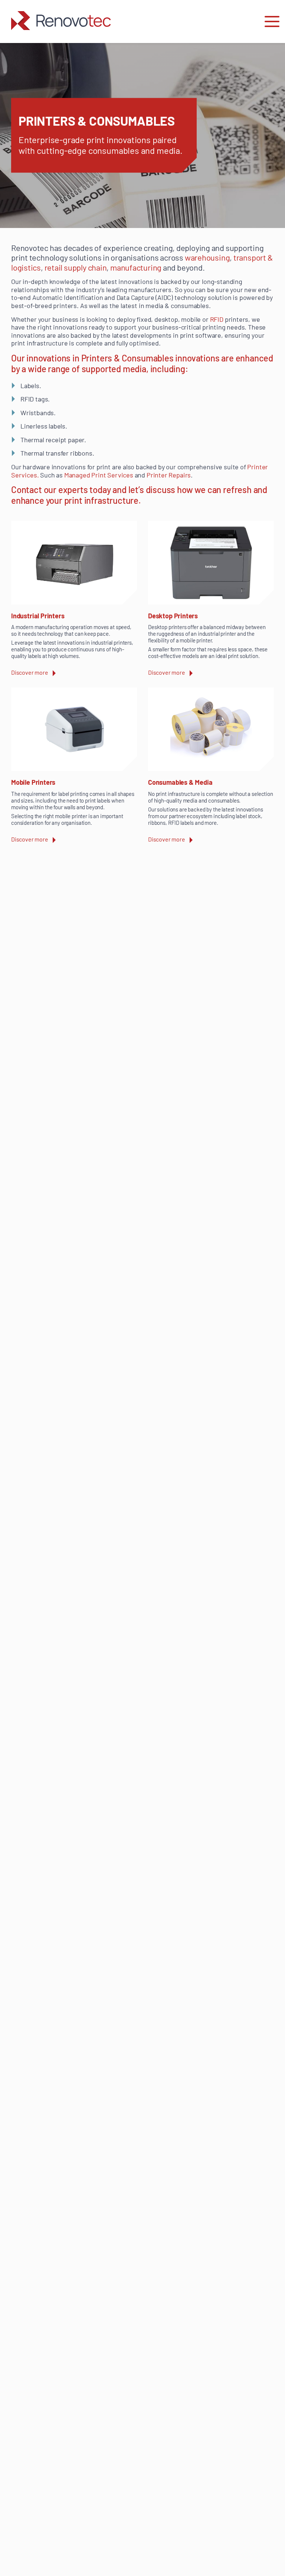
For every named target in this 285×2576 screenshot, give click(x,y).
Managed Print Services (99, 475)
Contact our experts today (61, 490)
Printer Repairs (169, 475)
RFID (217, 319)
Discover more (30, 672)
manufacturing (136, 267)
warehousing (207, 257)
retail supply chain (76, 267)
